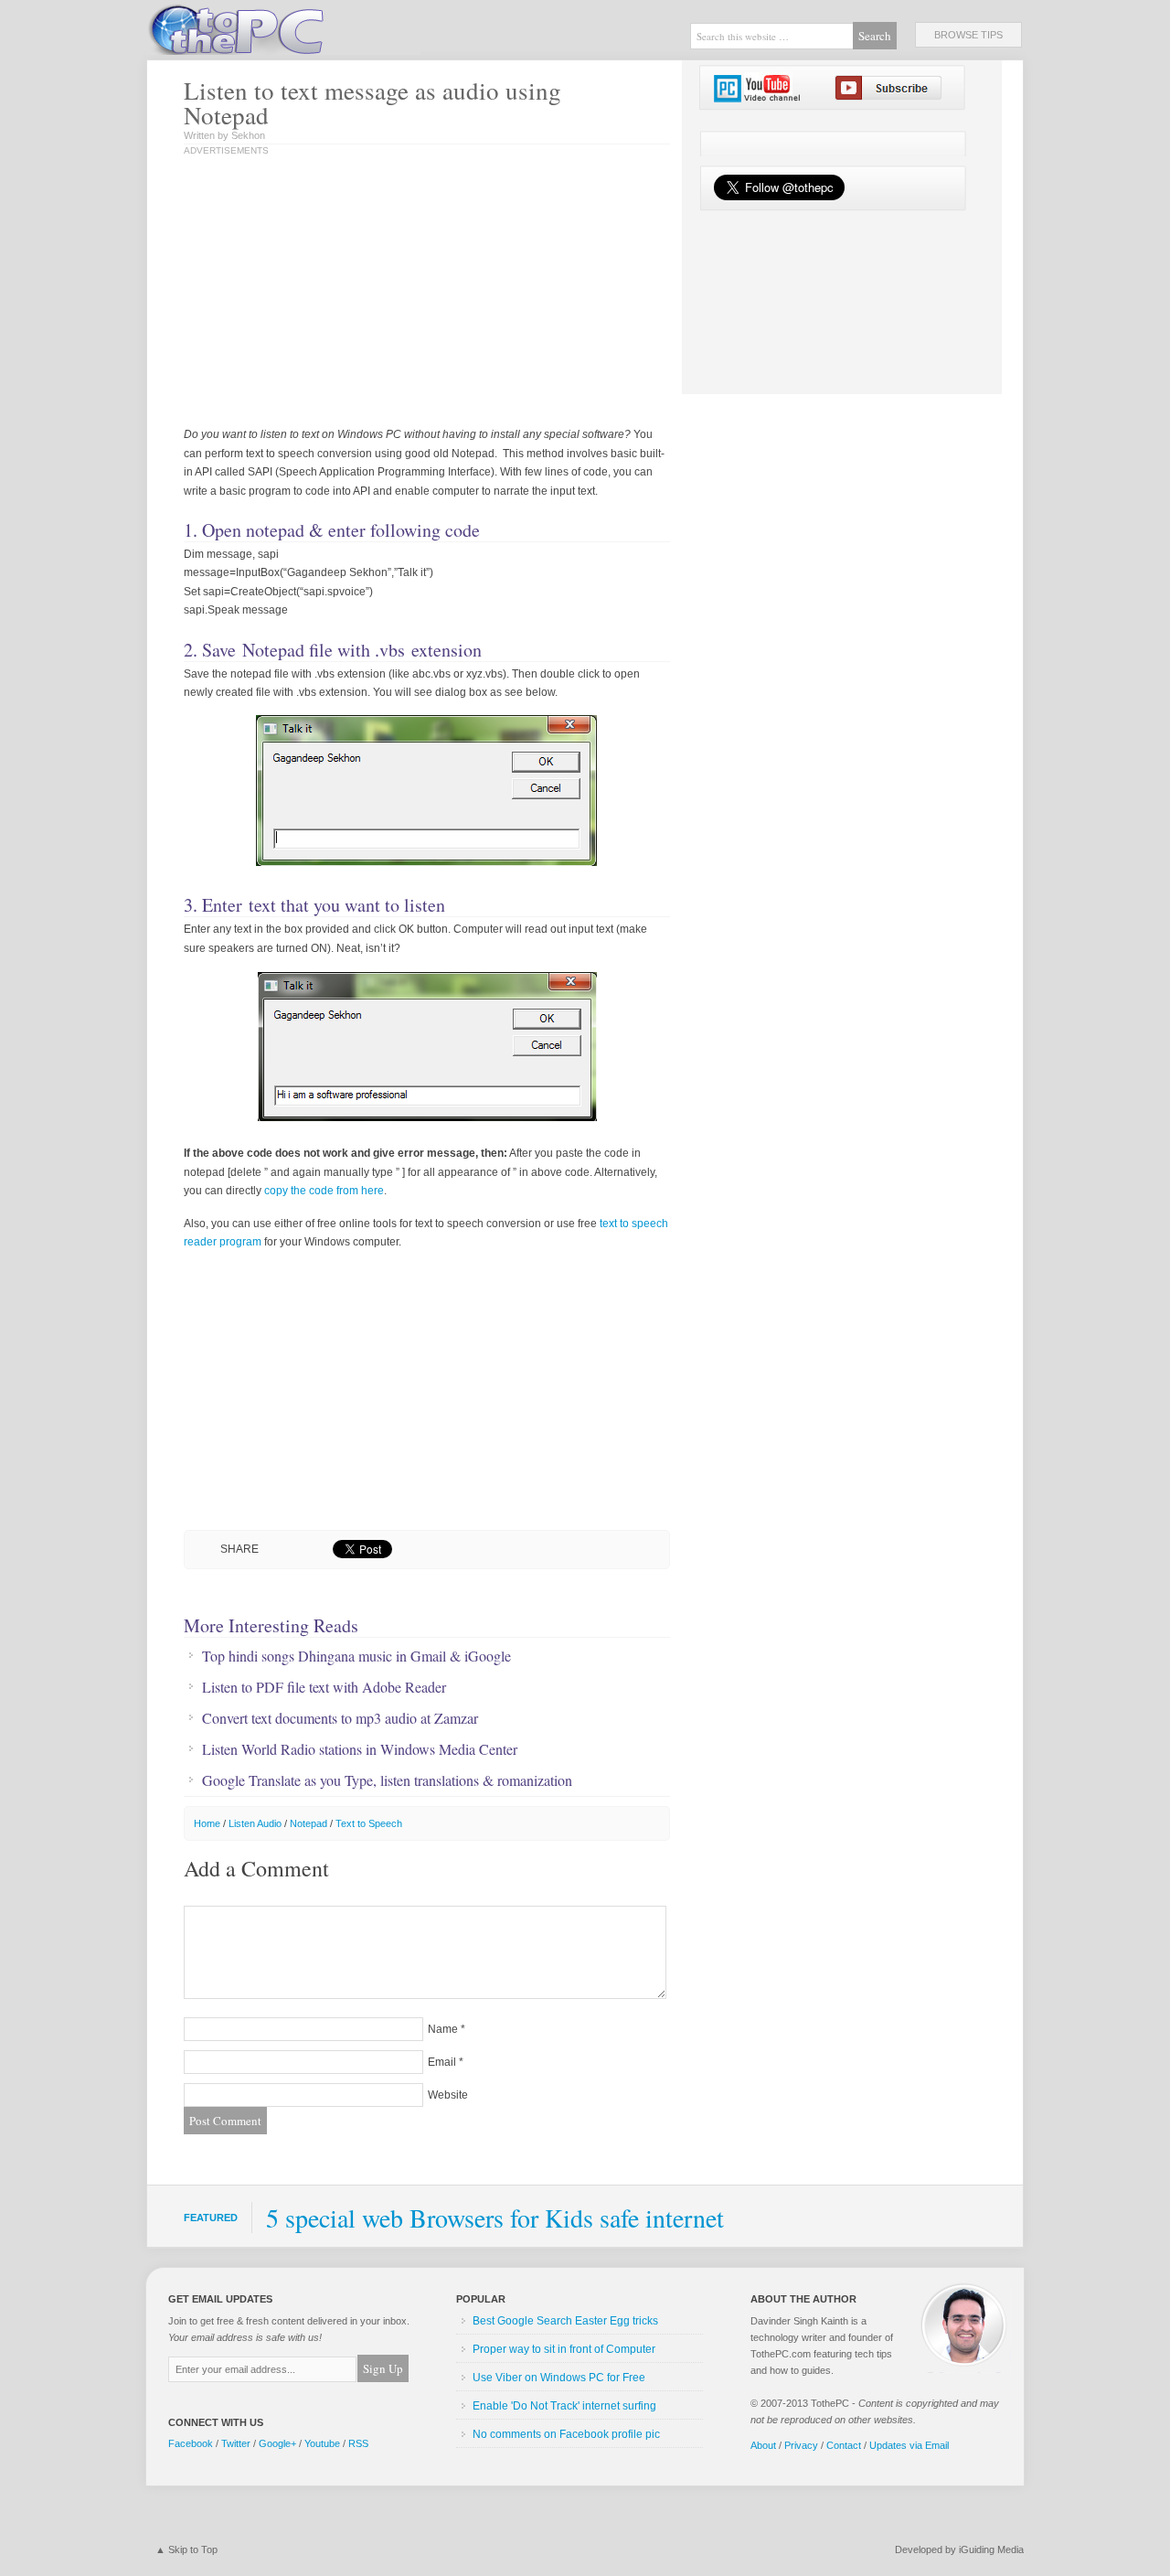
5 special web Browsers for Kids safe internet (495, 2218)
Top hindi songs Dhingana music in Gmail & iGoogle (356, 1656)
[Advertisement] (374, 293)
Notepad (308, 1823)
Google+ (277, 2443)
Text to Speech (369, 1823)
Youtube (322, 2443)
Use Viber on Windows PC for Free (559, 2378)
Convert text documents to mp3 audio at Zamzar (340, 1718)
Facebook (191, 2443)
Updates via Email (909, 2445)
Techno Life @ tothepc (283, 27)
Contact (844, 2445)
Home (207, 1823)
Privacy (801, 2445)
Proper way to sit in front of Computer (564, 2349)
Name (443, 2029)
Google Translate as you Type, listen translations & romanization (387, 1780)
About (763, 2445)
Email (442, 2062)
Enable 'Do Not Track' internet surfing (564, 2406)
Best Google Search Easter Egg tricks (565, 2321)
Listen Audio (255, 1823)
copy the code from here (324, 1191)
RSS (358, 2443)
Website (448, 2095)
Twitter (236, 2443)
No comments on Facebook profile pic (566, 2434)
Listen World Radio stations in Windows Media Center (360, 1749)
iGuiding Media (991, 2549)
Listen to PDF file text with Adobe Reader (324, 1687)
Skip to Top (193, 2549)
